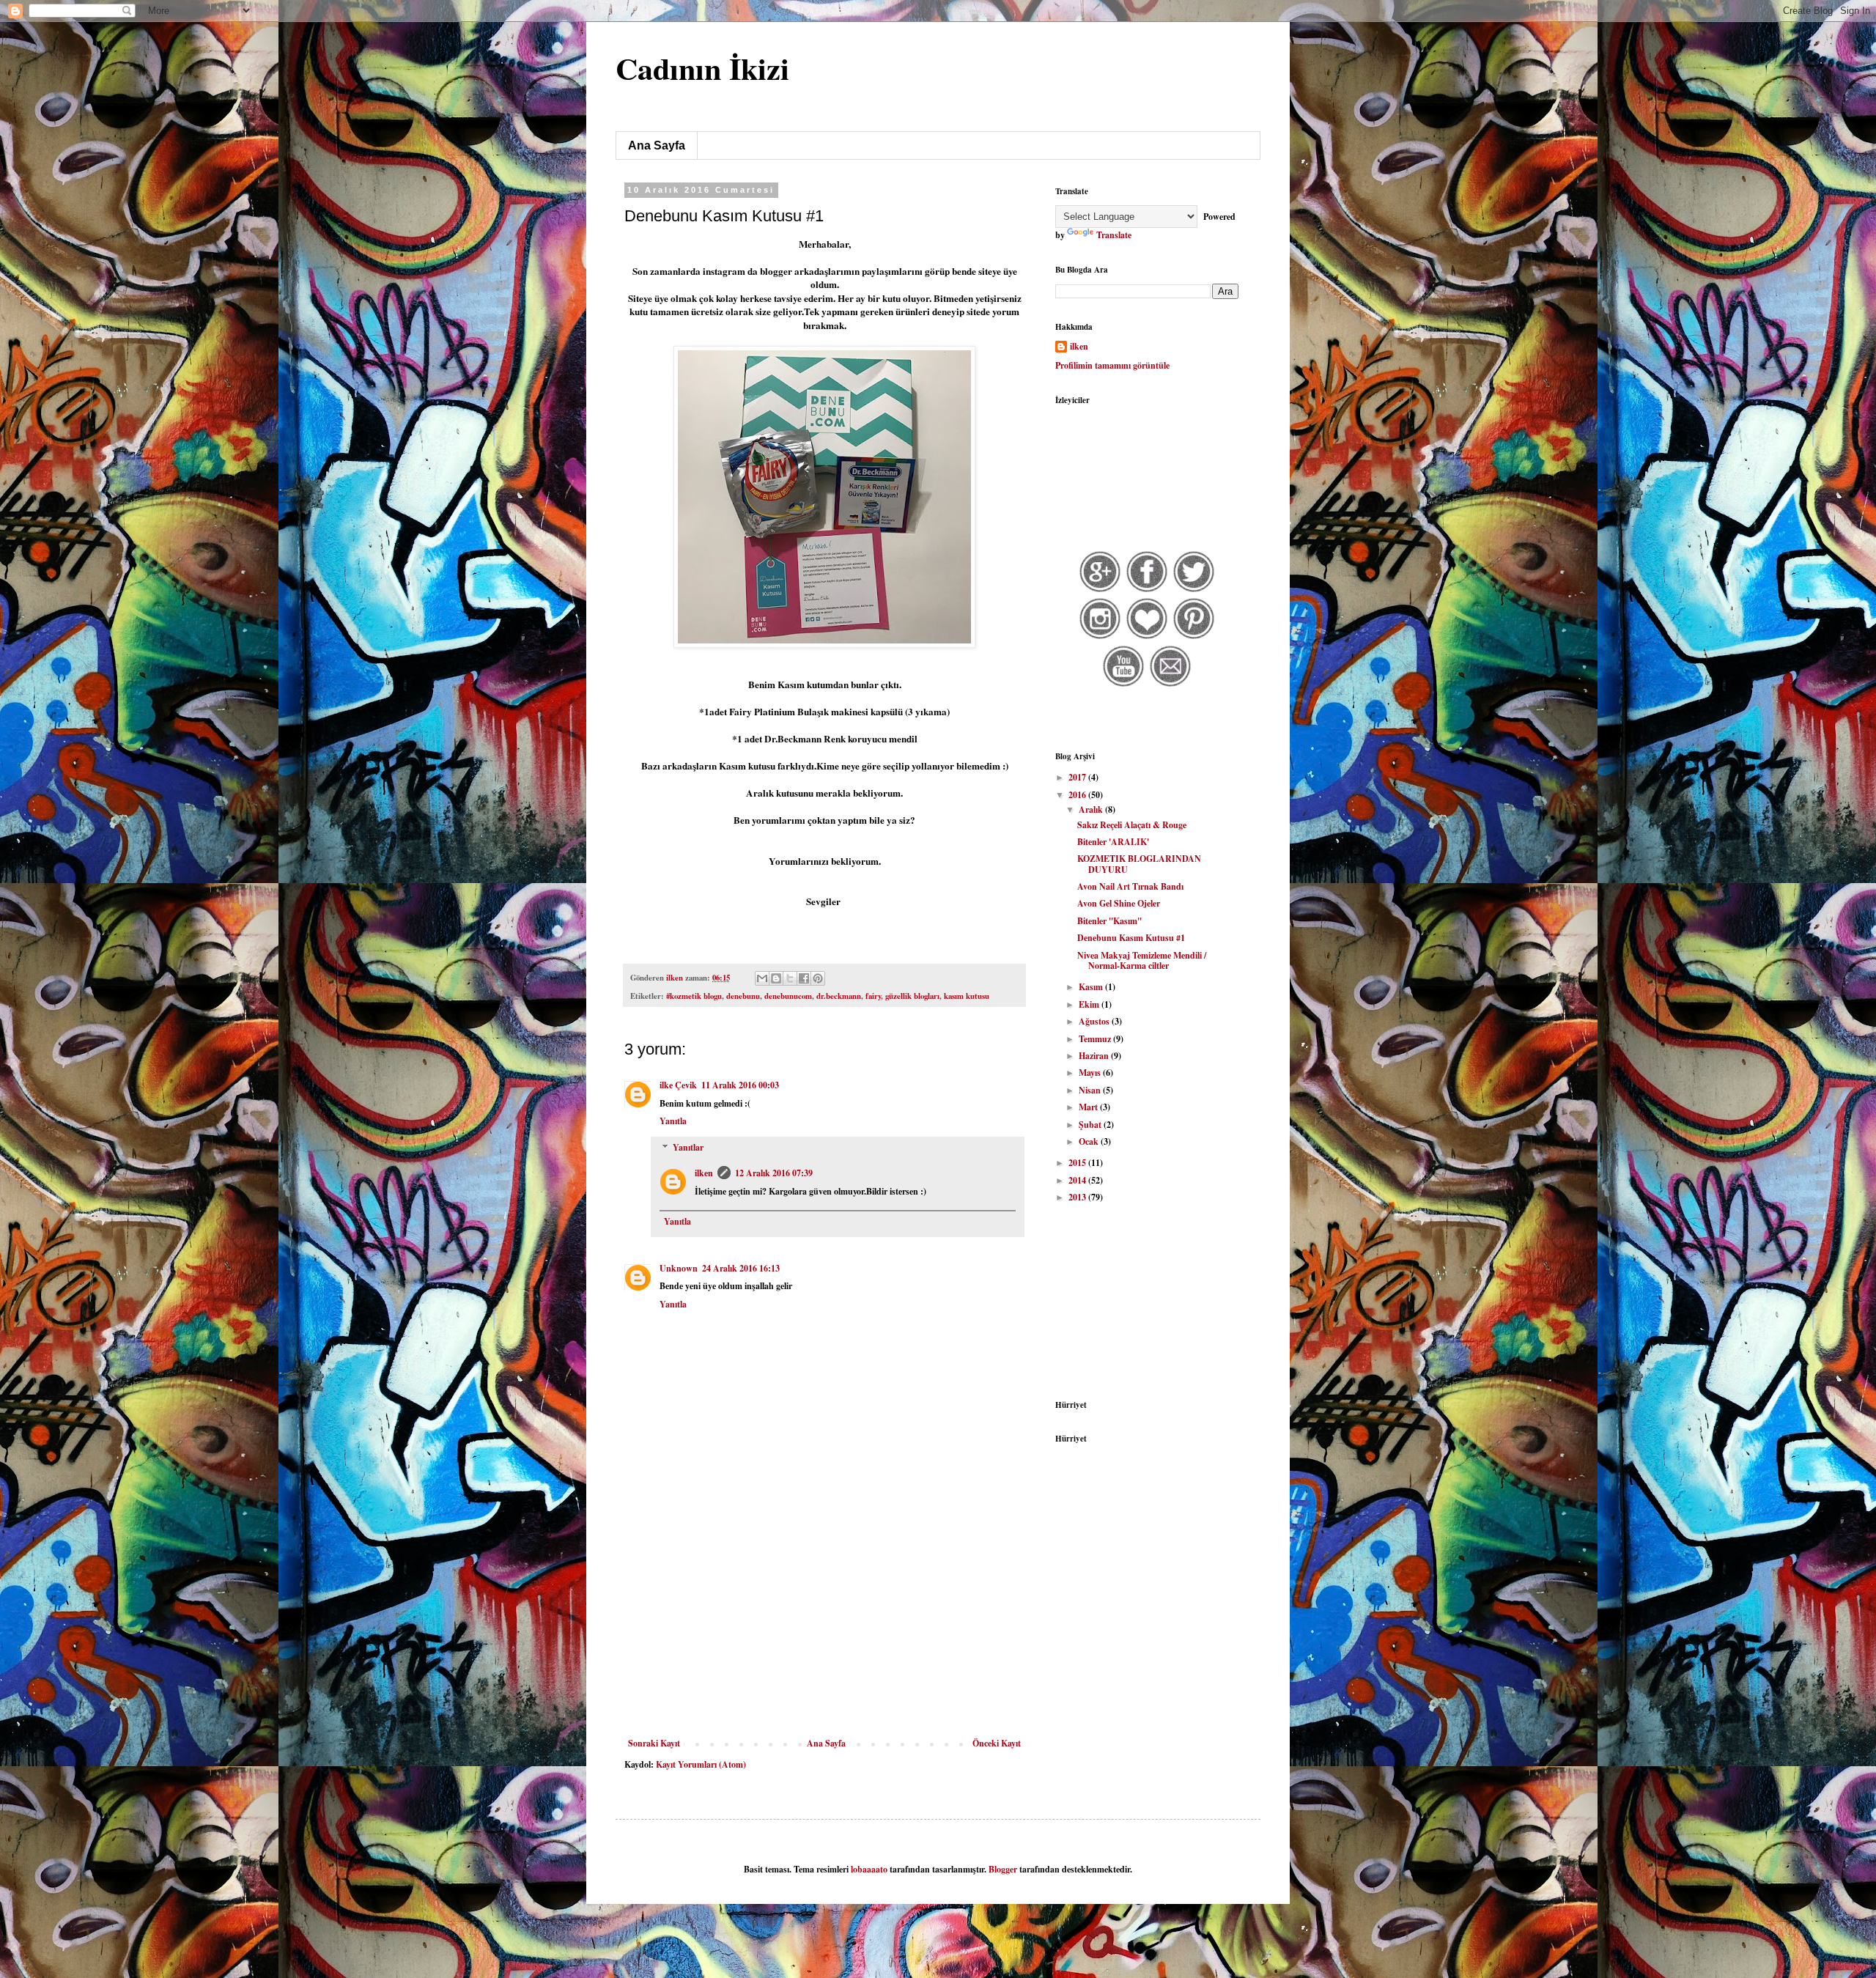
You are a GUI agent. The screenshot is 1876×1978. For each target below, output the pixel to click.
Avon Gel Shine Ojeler (1119, 903)
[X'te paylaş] (790, 978)
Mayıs (1091, 1073)
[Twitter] (1194, 590)
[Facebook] (1147, 590)
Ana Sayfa (657, 145)
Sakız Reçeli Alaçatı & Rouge (1132, 825)
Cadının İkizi (702, 68)
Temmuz (1096, 1039)
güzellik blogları (912, 996)
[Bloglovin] (1147, 637)
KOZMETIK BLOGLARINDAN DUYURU (1139, 864)
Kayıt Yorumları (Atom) (701, 1764)
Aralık (1092, 809)
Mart (1089, 1107)
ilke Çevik (678, 1085)
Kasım (1092, 987)
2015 (1078, 1163)
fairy (873, 996)
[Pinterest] (1194, 637)
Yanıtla (673, 1121)
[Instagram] (1100, 637)
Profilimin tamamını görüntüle (1112, 365)
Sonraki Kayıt (654, 1743)
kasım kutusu (967, 996)
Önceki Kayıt (997, 1743)
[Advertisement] (824, 1628)
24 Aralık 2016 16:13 (741, 1268)
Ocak (1090, 1141)
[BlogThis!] (776, 978)
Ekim (1090, 1004)
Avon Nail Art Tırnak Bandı (1130, 886)
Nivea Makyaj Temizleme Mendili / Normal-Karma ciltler (1142, 960)
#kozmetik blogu (694, 996)
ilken (704, 1173)
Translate (1114, 235)
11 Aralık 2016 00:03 (740, 1085)
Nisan (1091, 1090)
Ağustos (1095, 1021)
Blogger (1003, 1869)
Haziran (1095, 1056)
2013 (1078, 1197)
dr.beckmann (839, 996)
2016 (1078, 795)
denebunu (743, 996)
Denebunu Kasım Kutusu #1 (1131, 938)
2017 (1078, 777)
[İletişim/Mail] (1171, 685)
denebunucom (788, 996)
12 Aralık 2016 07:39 (774, 1173)
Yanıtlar (688, 1147)
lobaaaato (869, 1869)
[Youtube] (1124, 685)
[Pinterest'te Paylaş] (818, 978)
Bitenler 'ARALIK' (1113, 842)
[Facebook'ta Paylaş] (804, 978)
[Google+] (1100, 590)
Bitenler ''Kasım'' (1109, 921)
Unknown (679, 1268)
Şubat (1091, 1125)
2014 (1078, 1180)
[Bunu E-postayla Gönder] (762, 978)
